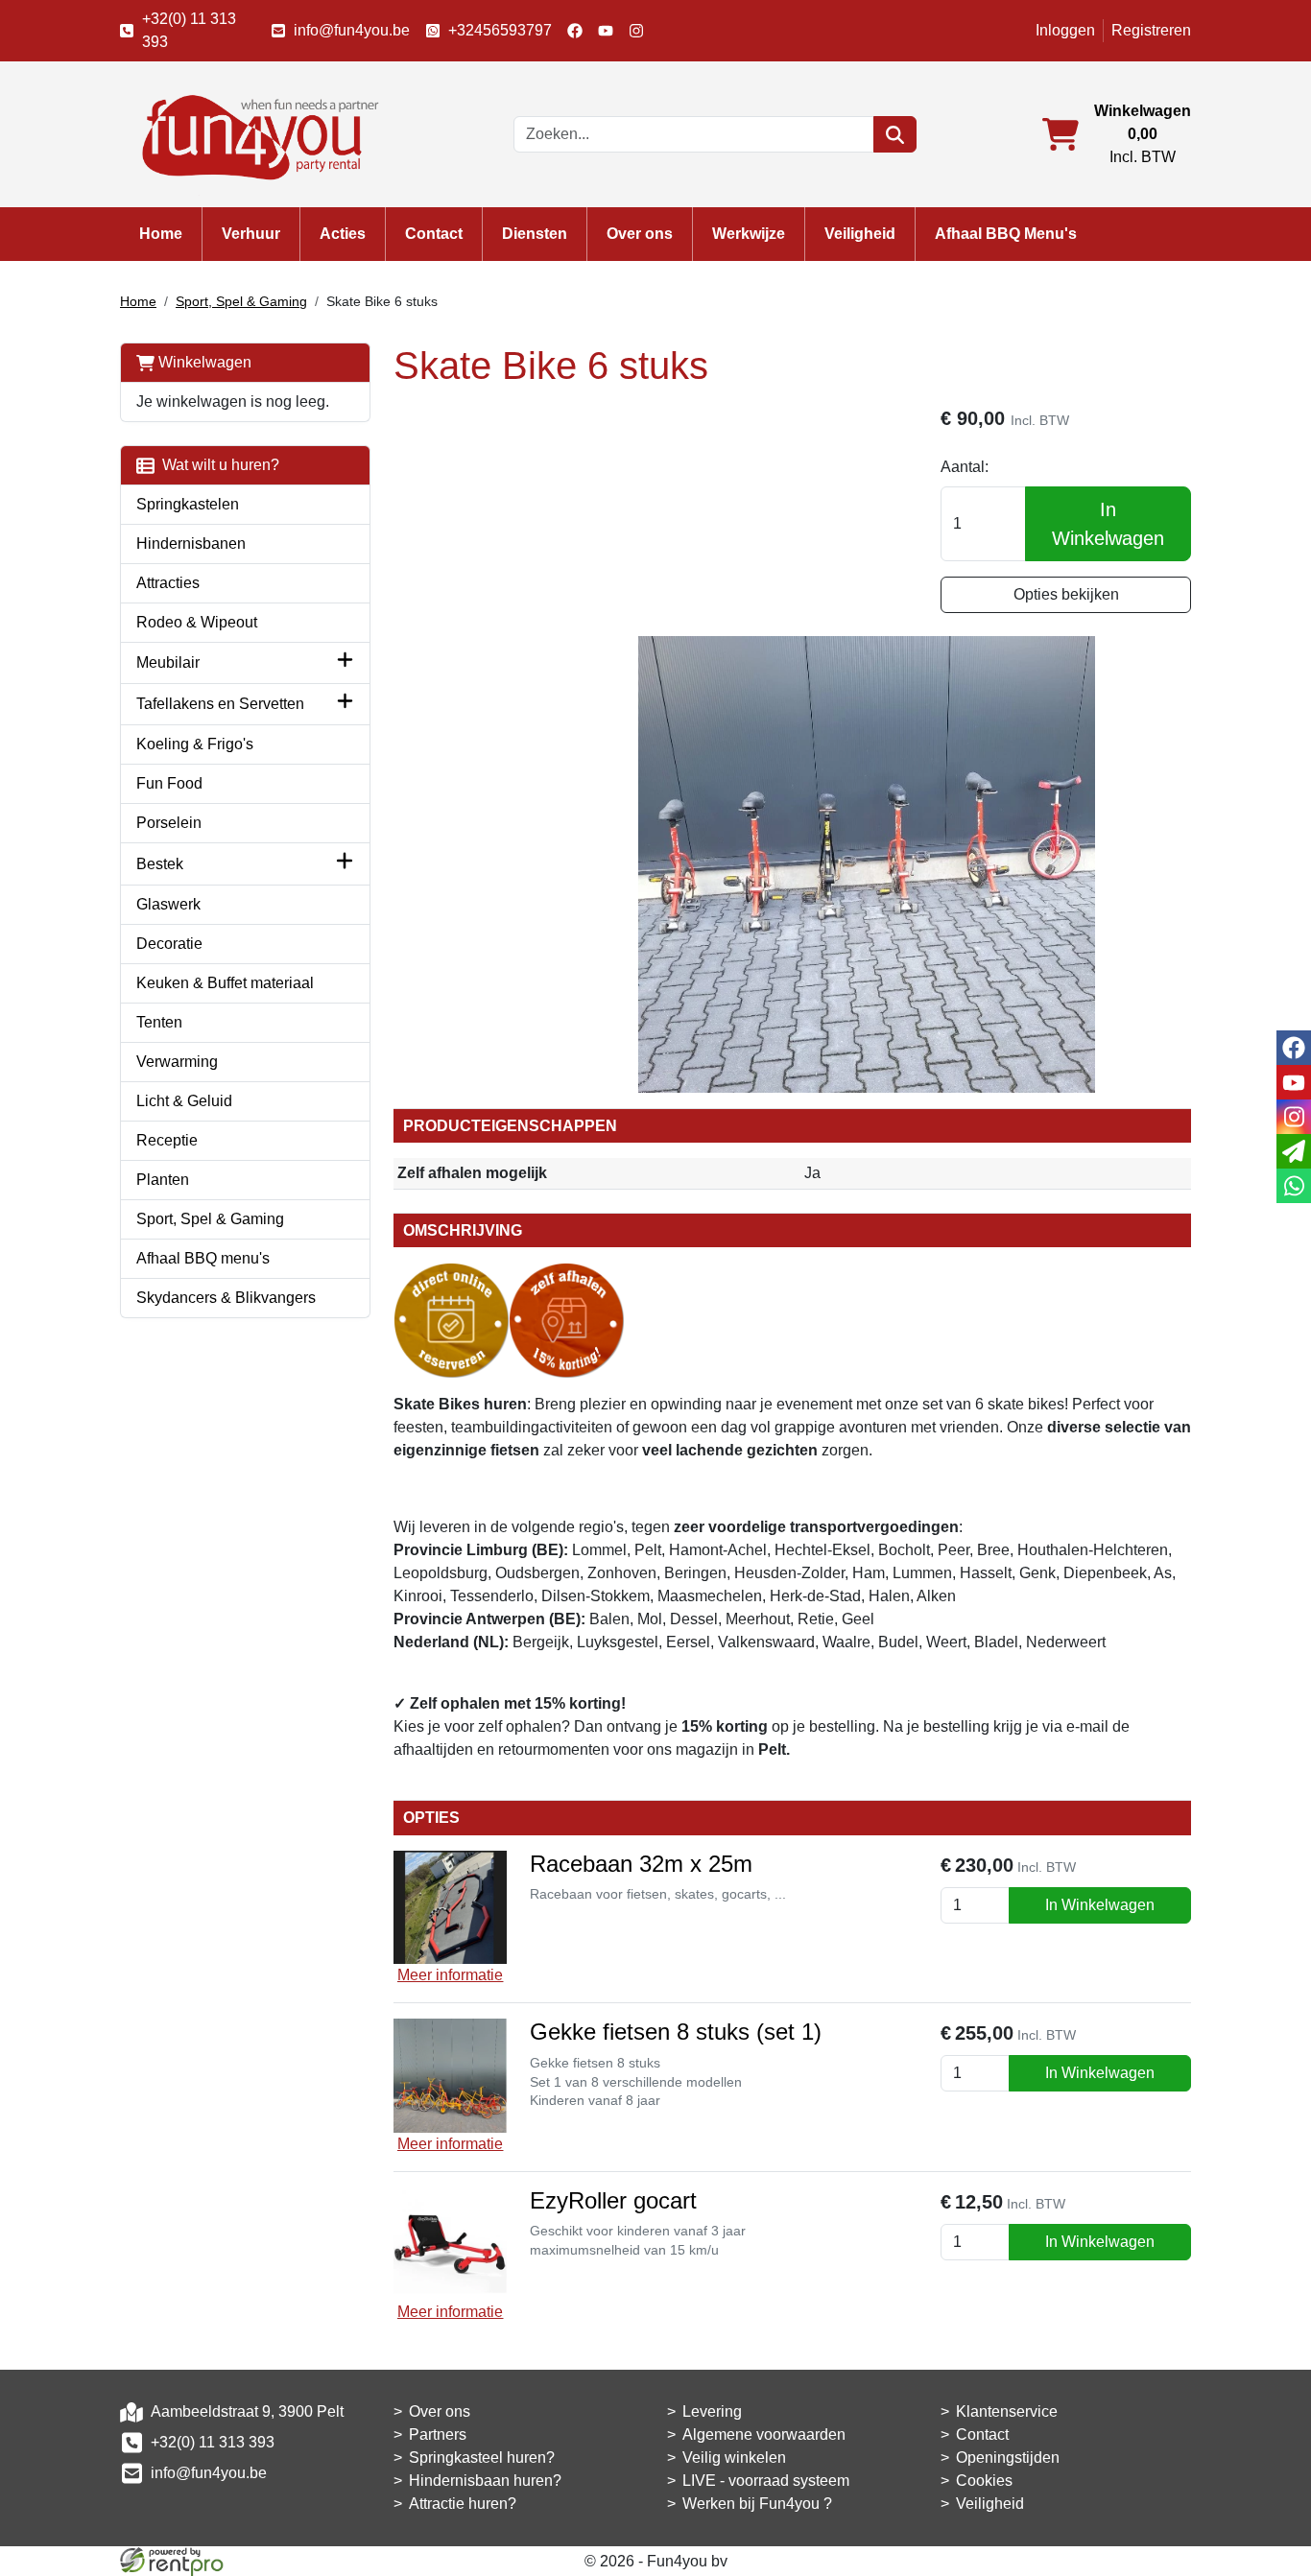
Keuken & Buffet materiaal (225, 983)
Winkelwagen (203, 362)
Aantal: (965, 467)
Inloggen (1065, 30)
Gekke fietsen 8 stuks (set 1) (676, 2032)
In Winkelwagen (1108, 524)
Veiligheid (860, 234)
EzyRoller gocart (613, 2200)
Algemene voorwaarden (764, 2434)
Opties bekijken (1066, 594)
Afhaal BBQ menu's (203, 1258)
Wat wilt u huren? (217, 465)
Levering (712, 2411)
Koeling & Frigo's (195, 744)
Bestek (160, 864)
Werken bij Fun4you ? (757, 2504)
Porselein (169, 823)
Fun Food (169, 783)
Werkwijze (749, 234)
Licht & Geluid (184, 1101)
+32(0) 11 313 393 (189, 30)
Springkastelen (188, 504)
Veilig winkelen (734, 2458)
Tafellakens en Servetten (220, 704)
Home (161, 234)
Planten (163, 1180)
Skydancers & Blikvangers (226, 1298)
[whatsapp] (1294, 1186)
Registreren (1151, 30)
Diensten (535, 234)
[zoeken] (895, 134)
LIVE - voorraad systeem (766, 2481)
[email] (1294, 1151)
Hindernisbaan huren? (485, 2481)
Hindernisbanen (191, 544)
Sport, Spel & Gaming (241, 301)
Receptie (167, 1140)
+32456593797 (500, 30)
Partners (438, 2434)
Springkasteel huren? (482, 2458)
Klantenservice (1007, 2411)
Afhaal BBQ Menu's (1006, 234)
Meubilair (168, 662)
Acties (343, 234)
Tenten (159, 1022)
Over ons (640, 234)
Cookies (984, 2481)
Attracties (168, 583)
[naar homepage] (254, 133)
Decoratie (169, 944)
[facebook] (575, 31)
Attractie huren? (463, 2504)
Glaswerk (168, 904)
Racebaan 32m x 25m (641, 1864)
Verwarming (177, 1062)
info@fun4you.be (352, 30)
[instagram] (636, 31)
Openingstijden (1008, 2458)
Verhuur (251, 234)
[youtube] (606, 31)
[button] (345, 663)
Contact (434, 234)
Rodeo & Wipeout (197, 622)
